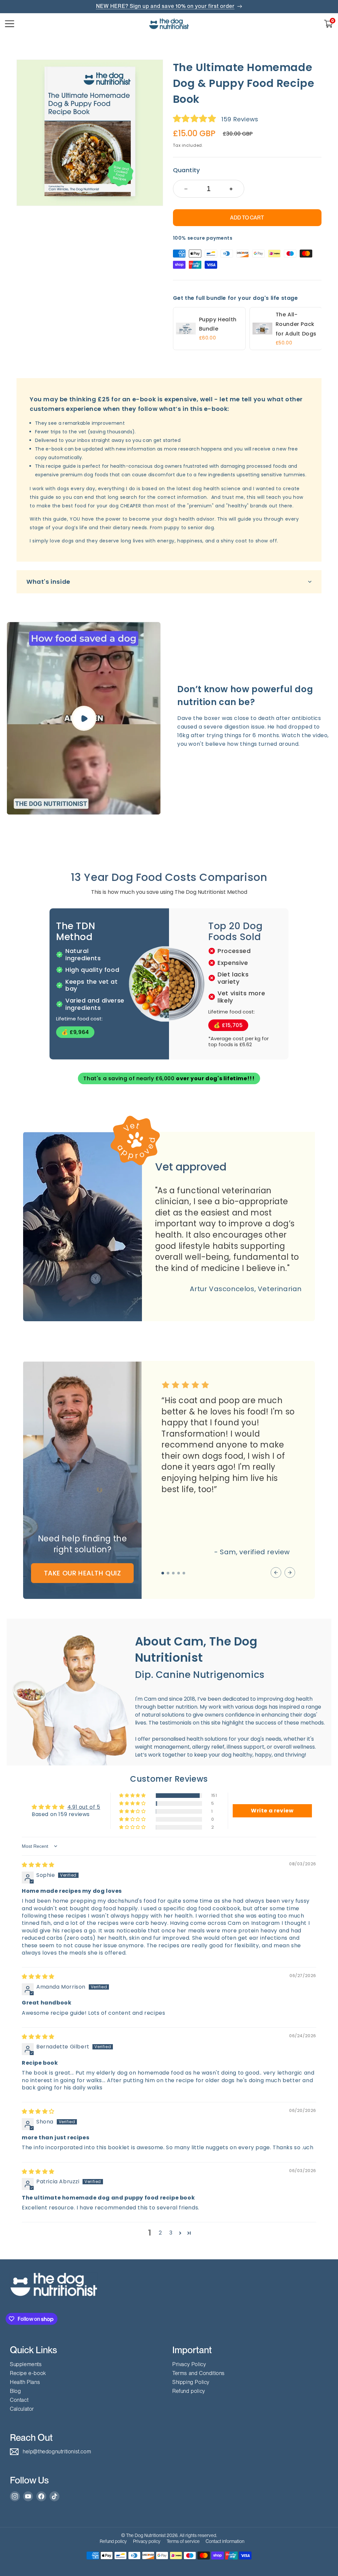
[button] (328, 24)
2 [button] (160, 2233)
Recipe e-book (28, 2373)
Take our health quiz (83, 1573)
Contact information (225, 2541)
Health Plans (25, 2382)
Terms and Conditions (199, 2373)
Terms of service (183, 2541)
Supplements (26, 2364)
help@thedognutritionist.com (57, 2452)
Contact (19, 2400)
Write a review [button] (272, 1811)
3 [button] (171, 2233)
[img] (38, 1865)
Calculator (22, 2409)
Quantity (186, 170)
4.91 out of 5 (84, 1807)
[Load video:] (84, 718)
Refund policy (189, 2391)
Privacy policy (147, 2541)
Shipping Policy (191, 2382)
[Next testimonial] (290, 1573)
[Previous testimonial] (276, 1573)
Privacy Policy (189, 2364)
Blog (15, 2391)
